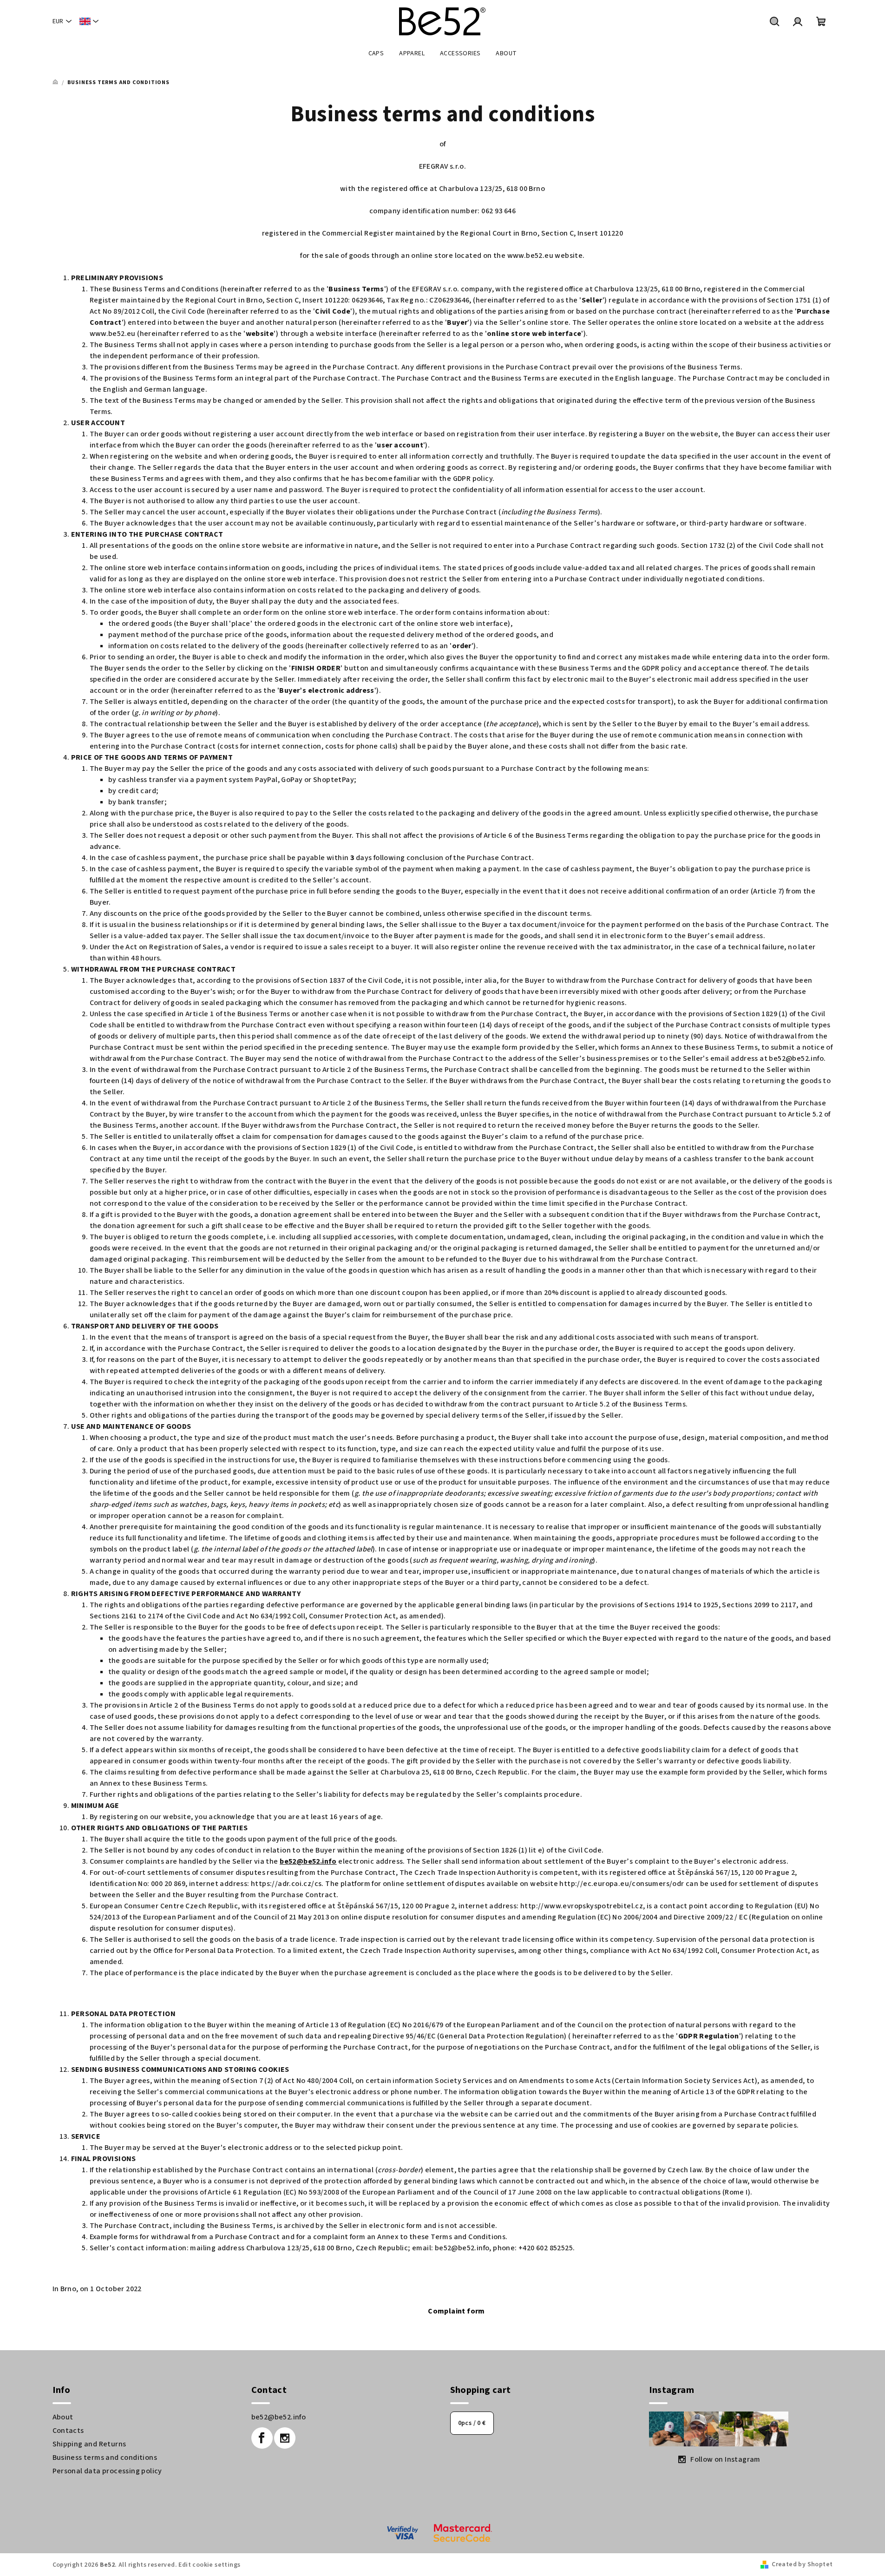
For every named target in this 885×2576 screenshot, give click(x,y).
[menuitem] (376, 53)
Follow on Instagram (725, 2459)
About (63, 2417)
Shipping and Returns (89, 2444)
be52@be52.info (279, 2417)
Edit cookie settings (209, 2565)
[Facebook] (262, 2438)
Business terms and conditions (105, 2458)
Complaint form (456, 2311)
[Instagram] (285, 2438)
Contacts (68, 2431)
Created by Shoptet (802, 2564)
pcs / (472, 2423)
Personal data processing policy (107, 2471)
